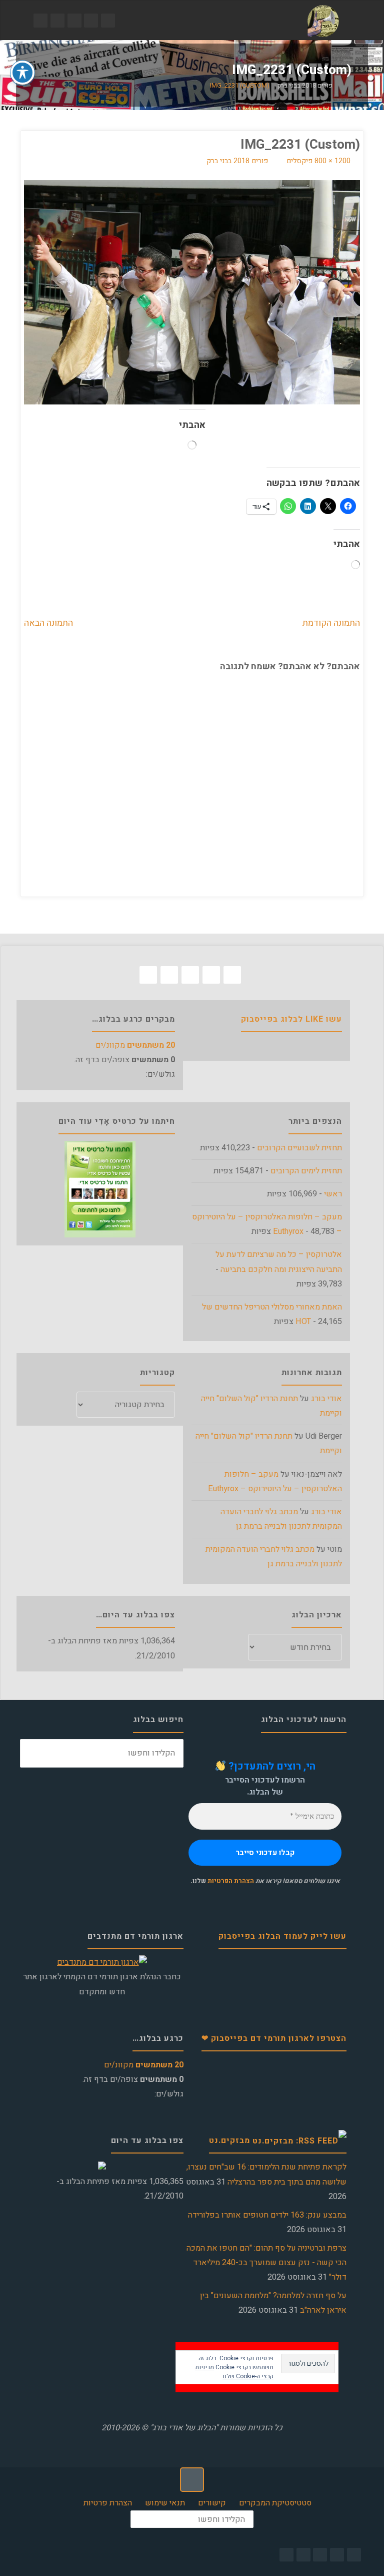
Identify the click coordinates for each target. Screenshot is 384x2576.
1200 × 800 (331, 161)
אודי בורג (326, 1399)
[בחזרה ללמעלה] (192, 2479)
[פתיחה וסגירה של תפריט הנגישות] (22, 73)
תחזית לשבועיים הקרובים (299, 1148)
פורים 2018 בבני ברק (305, 86)
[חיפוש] (34, 1753)
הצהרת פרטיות (108, 2503)
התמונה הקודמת (331, 623)
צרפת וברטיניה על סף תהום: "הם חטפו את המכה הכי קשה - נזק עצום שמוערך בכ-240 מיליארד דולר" (266, 2263)
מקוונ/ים (135, 1045)
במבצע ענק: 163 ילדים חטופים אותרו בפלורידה (267, 2215)
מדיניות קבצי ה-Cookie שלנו (234, 2372)
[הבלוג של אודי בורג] (323, 21)
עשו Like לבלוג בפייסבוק (291, 1019)
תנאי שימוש (165, 2503)
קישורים (212, 2503)
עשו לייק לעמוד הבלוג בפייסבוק (282, 1936)
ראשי (333, 1194)
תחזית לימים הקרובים (306, 1171)
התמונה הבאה (48, 623)
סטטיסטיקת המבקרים (275, 2503)
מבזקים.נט (229, 2140)
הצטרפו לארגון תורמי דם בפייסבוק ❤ (274, 2038)
